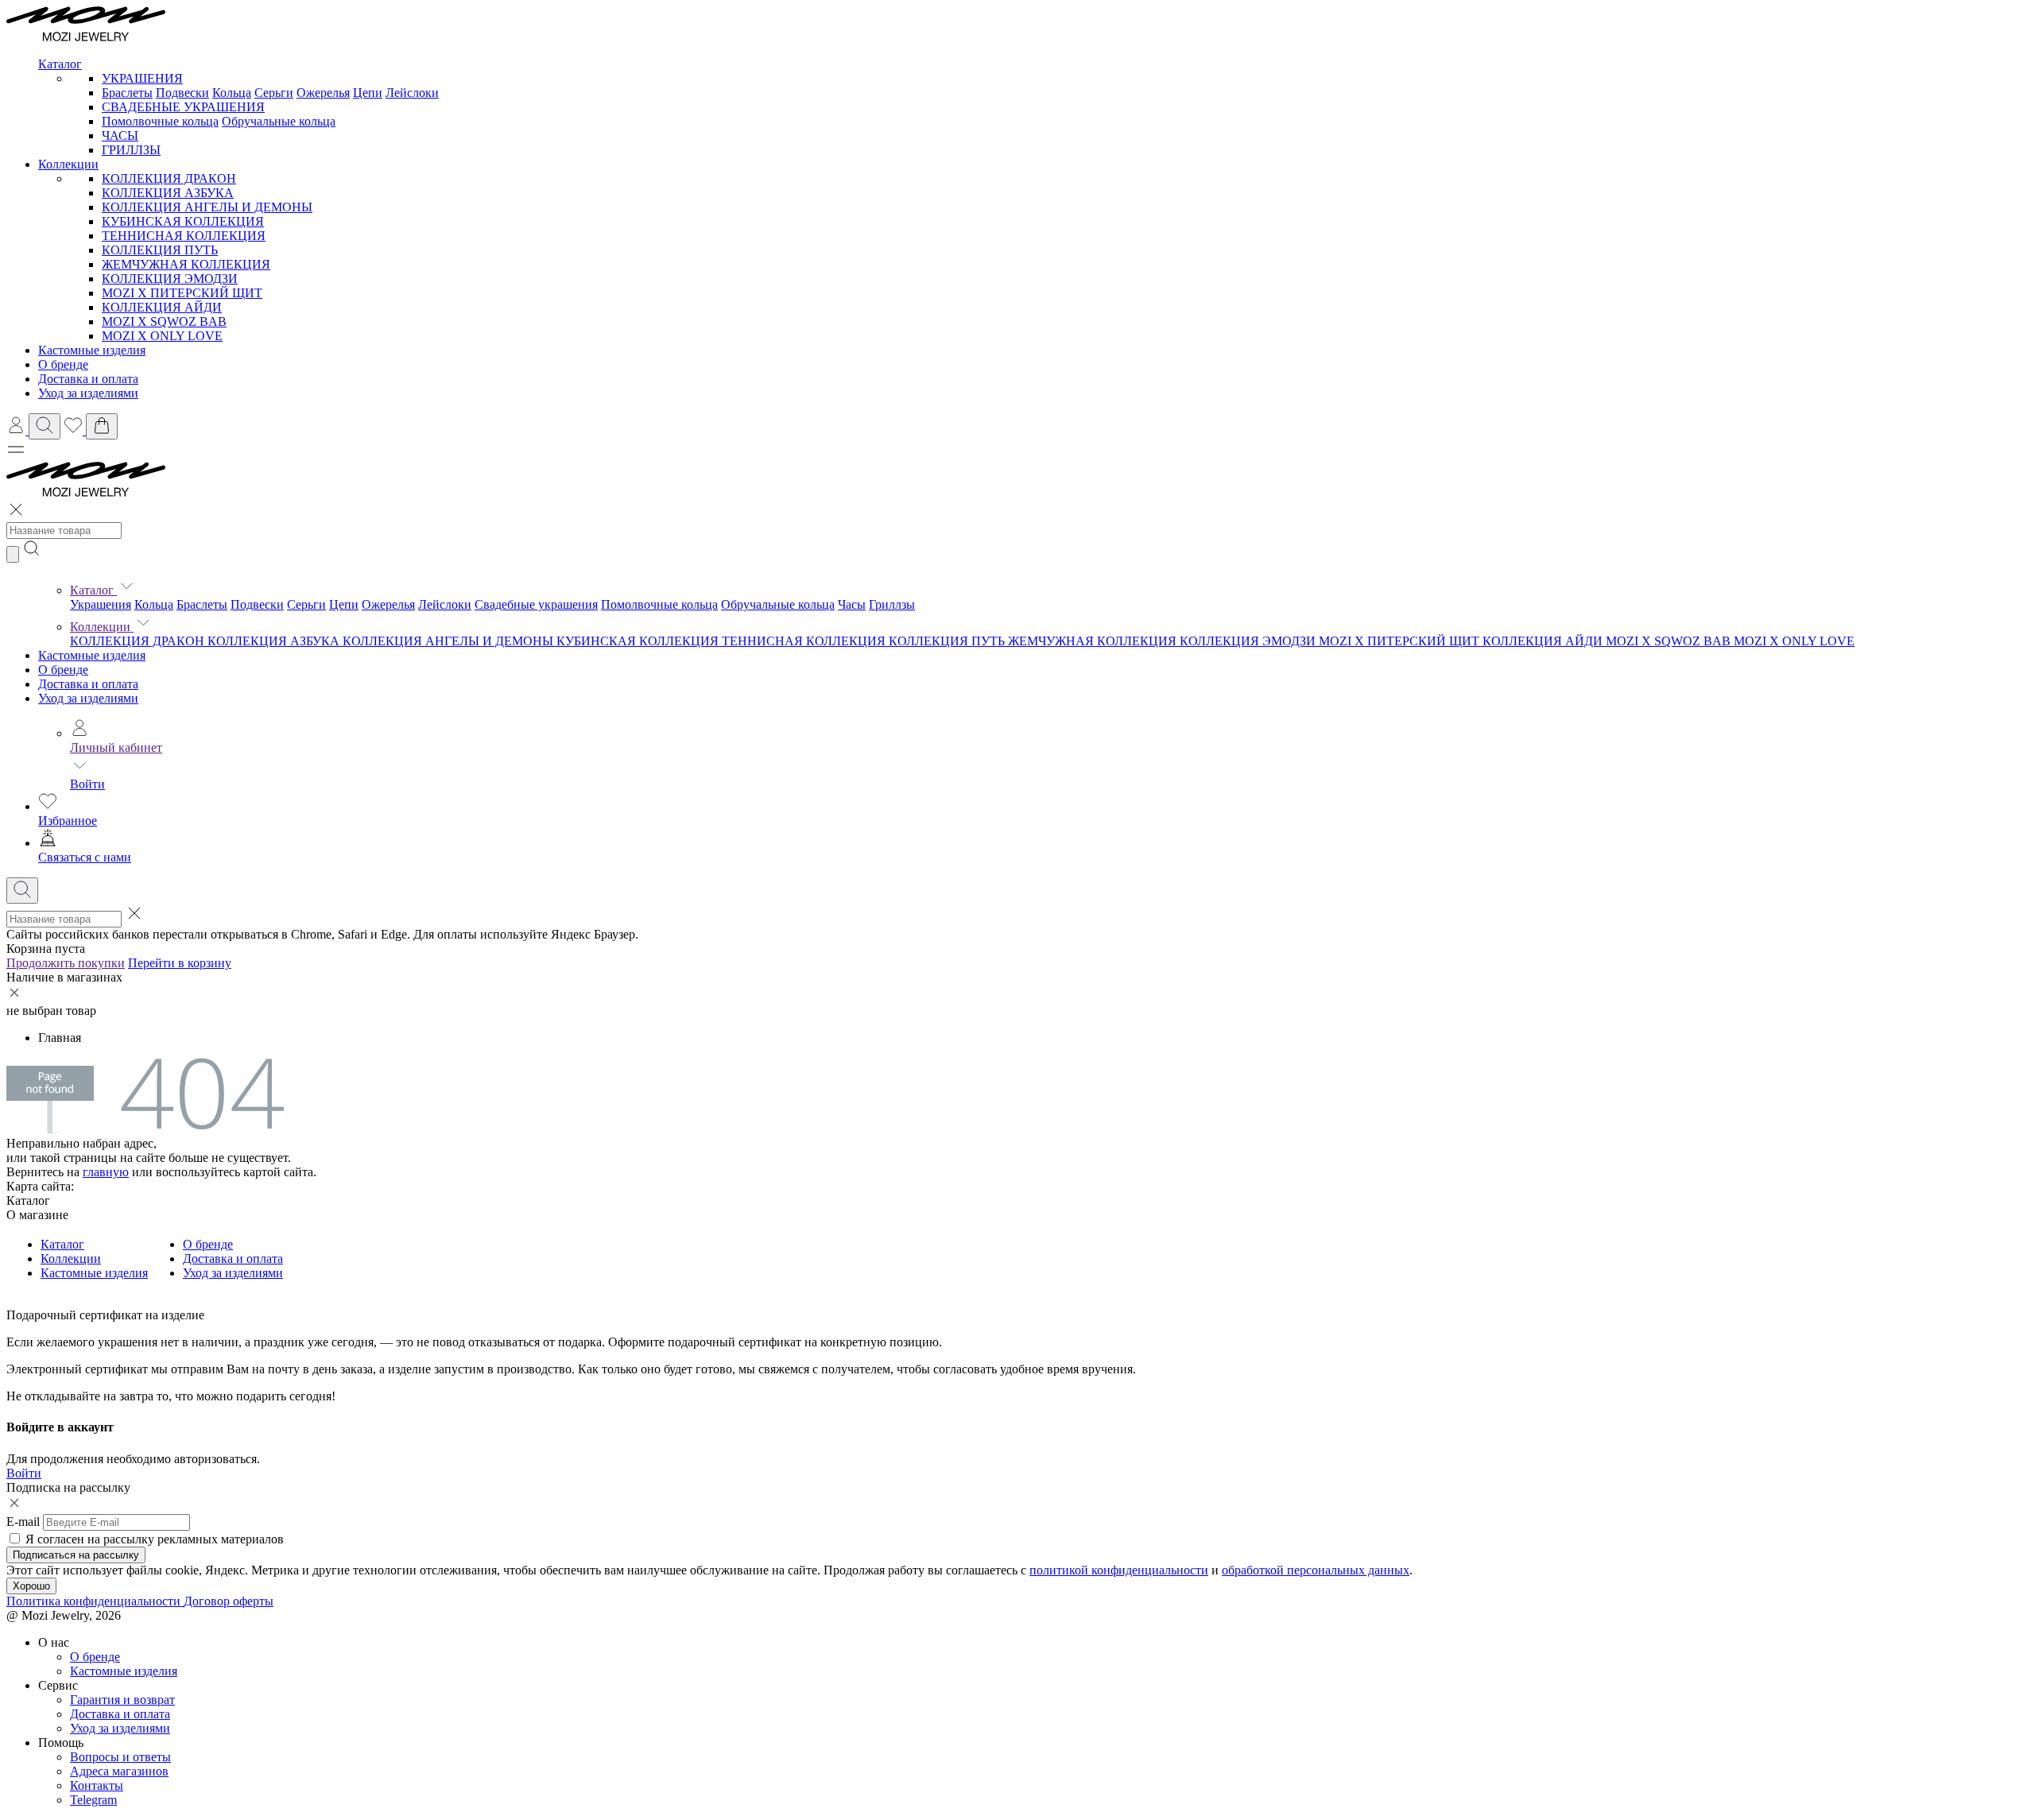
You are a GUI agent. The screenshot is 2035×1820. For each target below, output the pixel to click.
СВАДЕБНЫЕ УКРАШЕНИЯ (183, 107)
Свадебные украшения (536, 604)
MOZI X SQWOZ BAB (164, 321)
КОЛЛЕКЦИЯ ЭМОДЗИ (170, 279)
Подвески (182, 93)
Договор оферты (229, 1601)
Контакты (97, 1785)
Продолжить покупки (66, 963)
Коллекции (102, 627)
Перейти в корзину (180, 963)
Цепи (368, 93)
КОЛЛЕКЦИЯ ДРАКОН (169, 178)
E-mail (23, 1522)
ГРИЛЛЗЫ (131, 150)
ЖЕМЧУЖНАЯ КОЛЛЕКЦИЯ (186, 264)
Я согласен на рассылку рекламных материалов (155, 1539)
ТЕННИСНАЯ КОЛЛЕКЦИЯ (184, 236)
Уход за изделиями (88, 698)
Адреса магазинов (119, 1771)
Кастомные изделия (92, 655)
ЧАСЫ (120, 136)
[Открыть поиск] (45, 426)
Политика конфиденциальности (95, 1601)
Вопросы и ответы (120, 1757)
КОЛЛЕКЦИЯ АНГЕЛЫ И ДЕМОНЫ (207, 207)
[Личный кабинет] (17, 430)
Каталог (93, 590)
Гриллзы (892, 604)
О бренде (63, 670)
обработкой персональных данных (1316, 1570)
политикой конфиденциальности (1119, 1570)
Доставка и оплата (88, 684)
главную (106, 1172)
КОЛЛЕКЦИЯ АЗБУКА (168, 193)
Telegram (93, 1800)
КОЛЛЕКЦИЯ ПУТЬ (160, 250)
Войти (87, 784)
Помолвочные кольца (160, 121)
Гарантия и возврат (122, 1700)
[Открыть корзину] (102, 426)
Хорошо (31, 1586)
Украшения (101, 604)
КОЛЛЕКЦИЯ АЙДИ (162, 307)
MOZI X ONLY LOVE (162, 336)
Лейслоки (412, 93)
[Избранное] (75, 430)
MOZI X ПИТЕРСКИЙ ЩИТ (182, 293)
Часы (852, 604)
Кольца (232, 93)
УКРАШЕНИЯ (142, 78)
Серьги (274, 93)
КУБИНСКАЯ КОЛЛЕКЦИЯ (183, 221)
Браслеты (127, 93)
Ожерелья (323, 93)
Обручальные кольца (279, 121)
